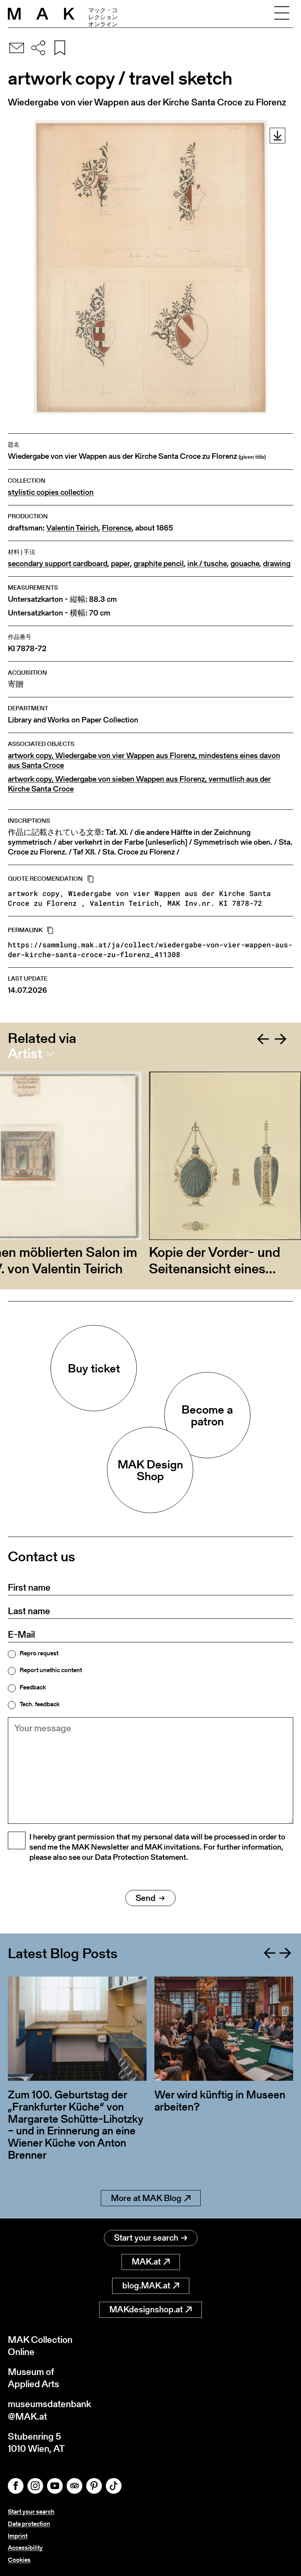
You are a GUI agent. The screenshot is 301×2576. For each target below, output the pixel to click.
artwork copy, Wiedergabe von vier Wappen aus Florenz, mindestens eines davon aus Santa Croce (144, 760)
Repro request (39, 1653)
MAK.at (146, 2262)
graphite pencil (159, 564)
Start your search (146, 2238)
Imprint (18, 2536)
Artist (25, 1054)
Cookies (19, 2560)
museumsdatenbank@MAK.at (50, 2410)
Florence (117, 528)
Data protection (29, 2524)
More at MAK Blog (146, 2198)
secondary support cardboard (58, 564)
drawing (277, 564)
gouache (245, 564)
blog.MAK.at (146, 2285)
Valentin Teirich (72, 528)
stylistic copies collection (51, 492)
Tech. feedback (40, 1704)
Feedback (33, 1687)
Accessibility (25, 2548)
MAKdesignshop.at (146, 2309)
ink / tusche (207, 564)
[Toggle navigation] (282, 14)
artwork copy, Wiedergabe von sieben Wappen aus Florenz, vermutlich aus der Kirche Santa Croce (139, 784)
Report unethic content (51, 1670)
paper (121, 564)
